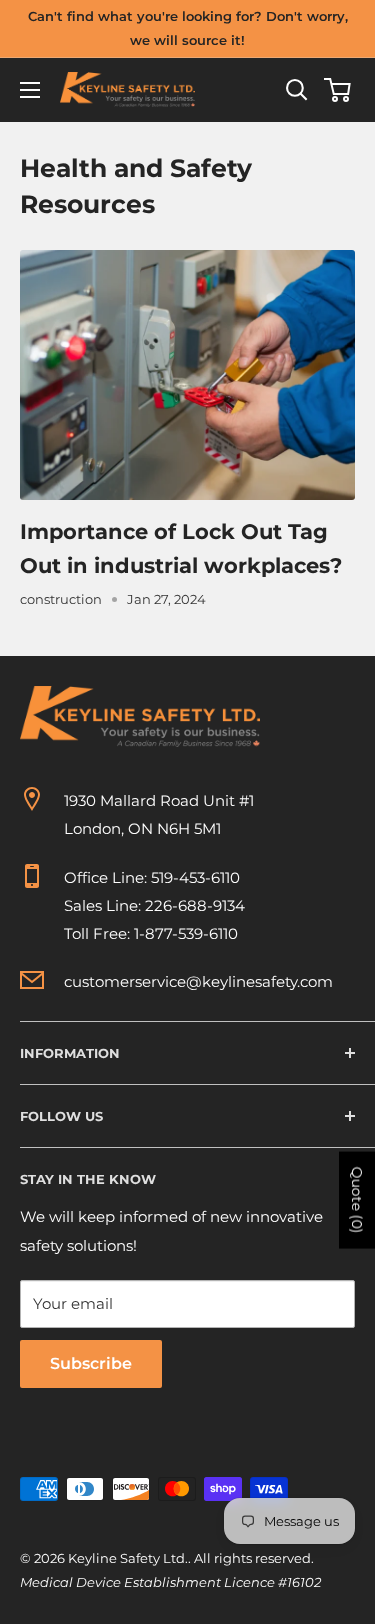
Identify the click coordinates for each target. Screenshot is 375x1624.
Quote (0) (357, 1199)
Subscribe (91, 1363)
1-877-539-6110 (186, 933)
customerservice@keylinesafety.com (198, 981)
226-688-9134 (195, 905)
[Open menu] (30, 90)
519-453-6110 (195, 877)
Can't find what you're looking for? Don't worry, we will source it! (188, 28)
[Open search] (297, 90)
